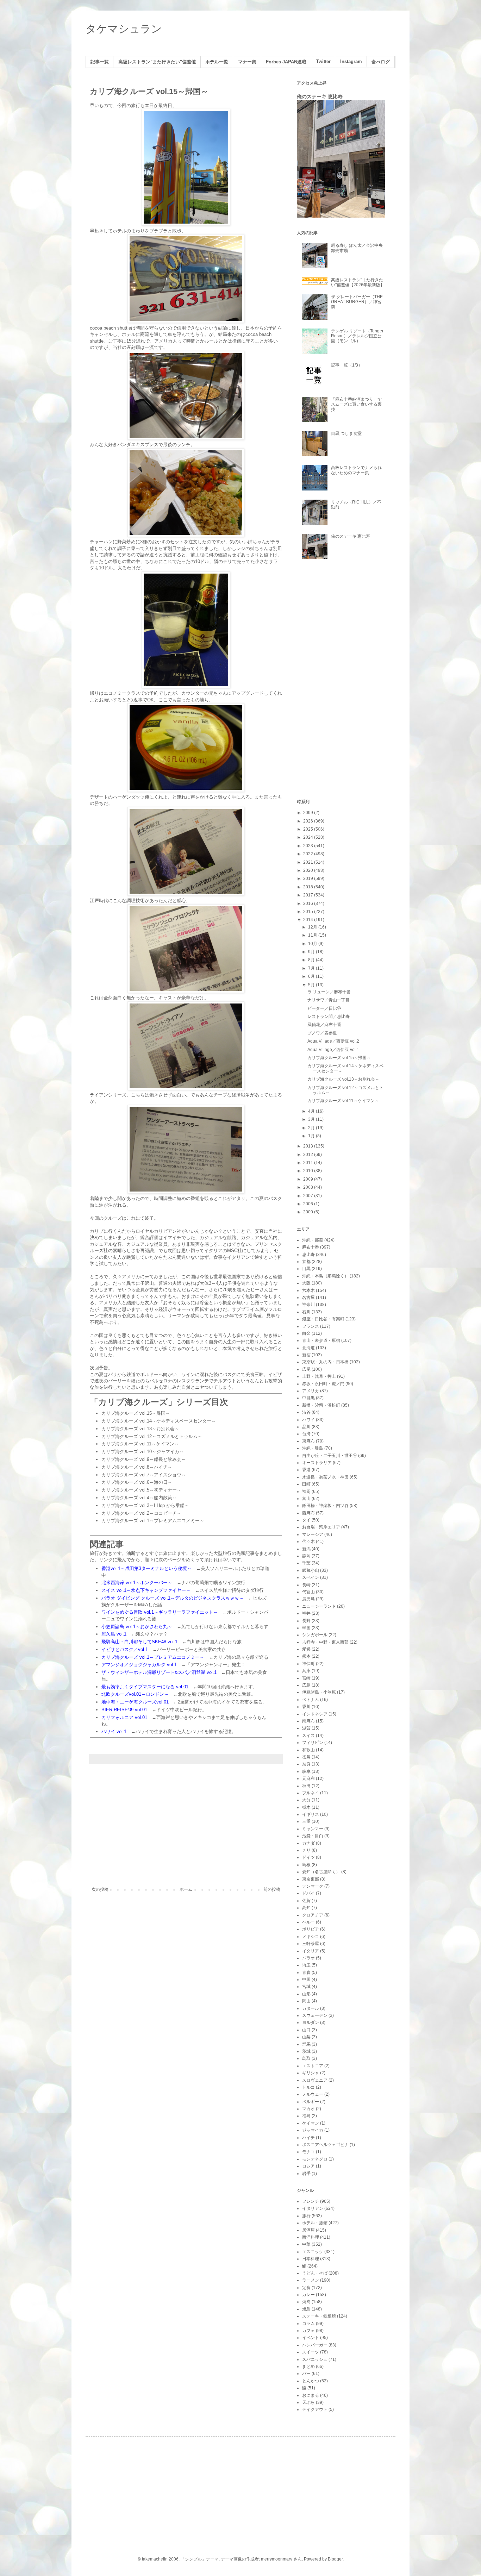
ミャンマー (313, 1829)
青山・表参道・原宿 (321, 1340)
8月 (312, 960)
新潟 (306, 1549)
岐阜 (306, 1771)
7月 (312, 968)
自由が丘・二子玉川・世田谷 (330, 1456)
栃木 (306, 1807)
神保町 (308, 1664)
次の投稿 (100, 1889)
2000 (309, 1212)
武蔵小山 (311, 1570)
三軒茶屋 (311, 1944)
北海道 (308, 1348)
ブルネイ (311, 1793)
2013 (309, 1146)
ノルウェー (313, 2094)
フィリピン (313, 1743)
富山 (306, 1499)
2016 (309, 904)
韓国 (306, 1628)
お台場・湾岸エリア (321, 1527)
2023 (309, 846)
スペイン (311, 1577)
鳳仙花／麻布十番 (324, 1025)
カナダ (308, 1843)
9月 (312, 952)
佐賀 (306, 1901)
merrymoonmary (277, 2559)
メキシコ (311, 1937)
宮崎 (306, 1678)
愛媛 (306, 1649)
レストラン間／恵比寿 (329, 1017)
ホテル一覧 (217, 62)
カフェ (308, 2331)
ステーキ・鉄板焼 (319, 2316)
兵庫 (306, 1671)
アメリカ (311, 1391)
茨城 (306, 2051)
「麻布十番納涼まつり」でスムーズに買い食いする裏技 (356, 404)
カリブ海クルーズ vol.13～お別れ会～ (140, 1429)
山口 (306, 2030)
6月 (312, 976)
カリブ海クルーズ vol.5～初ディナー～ (141, 1490)
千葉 (306, 1563)
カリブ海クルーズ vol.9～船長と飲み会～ (144, 1459)
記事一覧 (100, 62)
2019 (309, 879)
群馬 (306, 2044)
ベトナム (311, 1700)
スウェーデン (315, 2015)
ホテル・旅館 (315, 2223)
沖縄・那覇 (313, 1240)
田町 (306, 1484)
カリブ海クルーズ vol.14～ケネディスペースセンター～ (159, 1421)
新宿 (306, 1355)
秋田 (306, 1786)
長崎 (306, 1585)
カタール (311, 2008)
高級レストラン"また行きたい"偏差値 (157, 62)
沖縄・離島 (313, 1448)
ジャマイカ (313, 2130)
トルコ (308, 2087)
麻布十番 (311, 1247)
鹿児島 (308, 1599)
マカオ (308, 2109)
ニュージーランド (319, 1606)
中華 (306, 2244)
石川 (306, 1312)
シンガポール (315, 1635)
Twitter (323, 62)
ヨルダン (311, 2022)
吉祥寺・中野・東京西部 (325, 1642)
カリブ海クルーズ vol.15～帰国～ (136, 1413)
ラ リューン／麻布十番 (329, 992)
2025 (309, 829)
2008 (309, 1187)
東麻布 (308, 1441)
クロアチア (313, 1915)
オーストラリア (317, 1463)
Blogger (335, 2559)
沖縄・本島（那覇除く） (325, 1276)
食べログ (381, 62)
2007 (309, 1196)
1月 (312, 1136)
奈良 (306, 1764)
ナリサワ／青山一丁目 (329, 1000)
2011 (309, 1163)
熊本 (306, 1656)
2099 (309, 813)
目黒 (306, 1269)
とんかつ (311, 2381)
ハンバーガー (315, 2345)
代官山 (308, 1592)
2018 (309, 887)
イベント (311, 2338)
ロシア (308, 2166)
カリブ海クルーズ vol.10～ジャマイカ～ (143, 1452)
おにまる (311, 2395)
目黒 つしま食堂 (346, 433)
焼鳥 (306, 2309)
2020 (309, 870)
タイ (306, 1520)
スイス (308, 1736)
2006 (309, 1204)
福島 (306, 2116)
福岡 (306, 1492)
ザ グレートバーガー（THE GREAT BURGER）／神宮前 (357, 302)
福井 (306, 1613)
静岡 (306, 1556)
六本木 (308, 1290)
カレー (308, 2295)
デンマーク (313, 1886)
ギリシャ (311, 2073)
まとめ (308, 2366)
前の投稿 (272, 1889)
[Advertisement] (186, 1829)
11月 (313, 935)
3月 (312, 1119)
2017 (309, 895)
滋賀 (306, 1728)
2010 (309, 1171)
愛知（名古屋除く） (321, 1872)
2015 (309, 912)
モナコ (308, 2152)
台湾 (306, 1434)
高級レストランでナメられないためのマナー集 (356, 470)
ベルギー (311, 2102)
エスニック (313, 2252)
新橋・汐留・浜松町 (321, 1405)
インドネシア (315, 1714)
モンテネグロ (315, 2159)
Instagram (351, 62)
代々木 (308, 1542)
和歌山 (308, 1750)
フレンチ (311, 2201)
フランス (311, 1326)
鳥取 (306, 2058)
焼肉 (306, 2302)
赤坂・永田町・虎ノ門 (323, 1384)
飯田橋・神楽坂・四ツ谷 (325, 1506)
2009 (309, 1179)
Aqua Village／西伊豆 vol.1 (333, 1050)
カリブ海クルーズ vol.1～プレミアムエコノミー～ (153, 1521)
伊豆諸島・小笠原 (319, 1692)
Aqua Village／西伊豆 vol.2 (333, 1041)
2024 (309, 837)
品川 (306, 1427)
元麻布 (308, 1778)
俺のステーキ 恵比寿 (320, 96)
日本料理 (311, 2259)
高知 (306, 1908)
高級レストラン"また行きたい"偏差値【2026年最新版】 (358, 282)
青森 (306, 1972)
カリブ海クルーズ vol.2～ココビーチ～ (141, 1513)
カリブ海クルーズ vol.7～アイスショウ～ (144, 1475)
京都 (306, 1262)
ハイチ (308, 2138)
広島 (306, 1685)
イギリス (311, 1814)
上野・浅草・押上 (319, 1376)
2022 (309, 854)
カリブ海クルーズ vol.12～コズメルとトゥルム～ (152, 1436)
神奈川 (308, 1305)
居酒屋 (308, 2230)
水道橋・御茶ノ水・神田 (325, 1477)
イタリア (311, 1951)
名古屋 (308, 1298)
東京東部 (311, 1879)
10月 (313, 944)
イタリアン (313, 2208)
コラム (308, 2324)
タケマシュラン (124, 29)
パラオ (308, 1958)
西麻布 (308, 1513)
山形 (306, 1994)
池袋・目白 (313, 1836)
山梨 (306, 2037)
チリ (306, 1850)
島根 (306, 1865)
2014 (309, 920)
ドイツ (308, 1857)
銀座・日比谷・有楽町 (323, 1319)
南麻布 (308, 1721)
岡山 (306, 2001)
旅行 (306, 2216)
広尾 (306, 1369)
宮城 (306, 1987)
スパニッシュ (315, 2359)
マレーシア (313, 1534)
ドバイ (308, 1893)
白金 (306, 1333)
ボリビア (311, 1929)
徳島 (306, 1757)
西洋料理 (311, 2237)
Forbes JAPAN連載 (286, 62)
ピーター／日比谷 (324, 1008)
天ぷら (308, 2402)
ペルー (308, 1922)
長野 (306, 1621)
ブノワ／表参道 (322, 1033)
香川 (306, 1707)
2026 (309, 821)
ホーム (186, 1889)
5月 (312, 985)
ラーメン (311, 2280)
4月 (312, 1111)
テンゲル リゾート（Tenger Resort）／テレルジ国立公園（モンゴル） (357, 336)
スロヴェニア (315, 2080)
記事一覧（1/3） (347, 365)
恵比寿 (308, 1255)
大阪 (306, 1283)
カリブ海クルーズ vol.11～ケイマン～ (140, 1444)
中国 (306, 1980)
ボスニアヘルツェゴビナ (325, 2145)
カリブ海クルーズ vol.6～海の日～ (137, 1482)
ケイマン (311, 2123)
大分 (306, 1800)
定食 (306, 2288)
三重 (306, 1821)
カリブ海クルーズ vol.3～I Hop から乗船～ (145, 1505)
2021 (309, 862)
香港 (306, 1470)
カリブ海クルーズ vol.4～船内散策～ (139, 1498)
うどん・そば (315, 2273)
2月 (312, 1128)
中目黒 (308, 1398)
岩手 (306, 2174)
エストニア (313, 2066)
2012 (309, 1155)
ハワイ (308, 1420)
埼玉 (306, 1965)
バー (306, 2374)
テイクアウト (315, 2409)
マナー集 (247, 62)
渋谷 (306, 1412)
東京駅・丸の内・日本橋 (325, 1362)
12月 (313, 927)
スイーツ (311, 2352)
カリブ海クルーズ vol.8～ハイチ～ (137, 1467)
